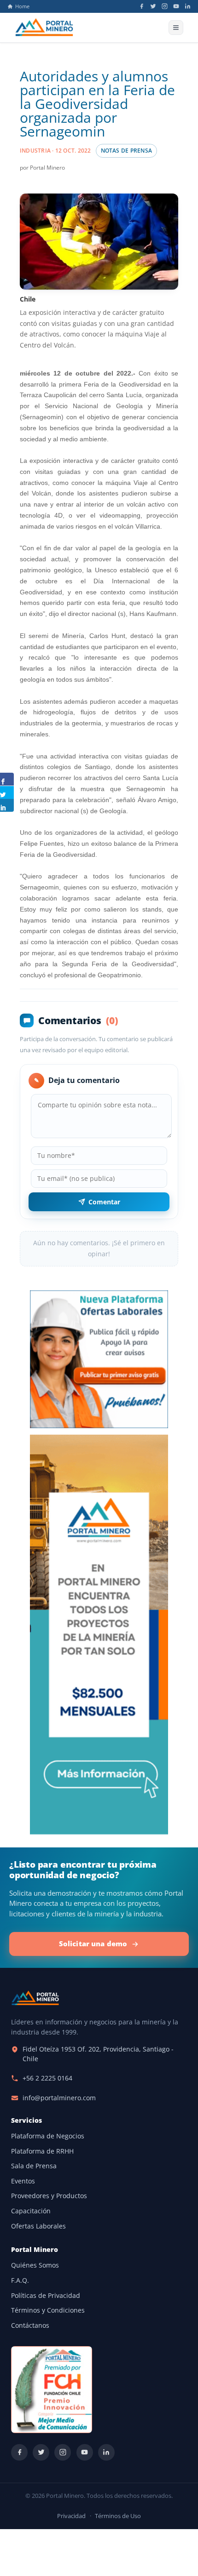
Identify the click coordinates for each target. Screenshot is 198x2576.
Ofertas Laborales (38, 2226)
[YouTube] (176, 6)
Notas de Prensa (126, 151)
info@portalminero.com (59, 2098)
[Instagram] (165, 6)
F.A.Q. (20, 2280)
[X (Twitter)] (153, 6)
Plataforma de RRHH (42, 2151)
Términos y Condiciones (48, 2310)
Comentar (104, 1202)
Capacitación (31, 2211)
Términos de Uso (118, 2516)
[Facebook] (142, 6)
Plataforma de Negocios (48, 2136)
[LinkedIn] (188, 6)
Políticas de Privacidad (46, 2296)
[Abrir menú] (176, 28)
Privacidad (71, 2516)
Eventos (23, 2181)
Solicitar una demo (93, 1943)
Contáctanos (30, 2325)
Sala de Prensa (34, 2166)
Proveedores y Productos (49, 2196)
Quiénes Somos (35, 2265)
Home (22, 6)
